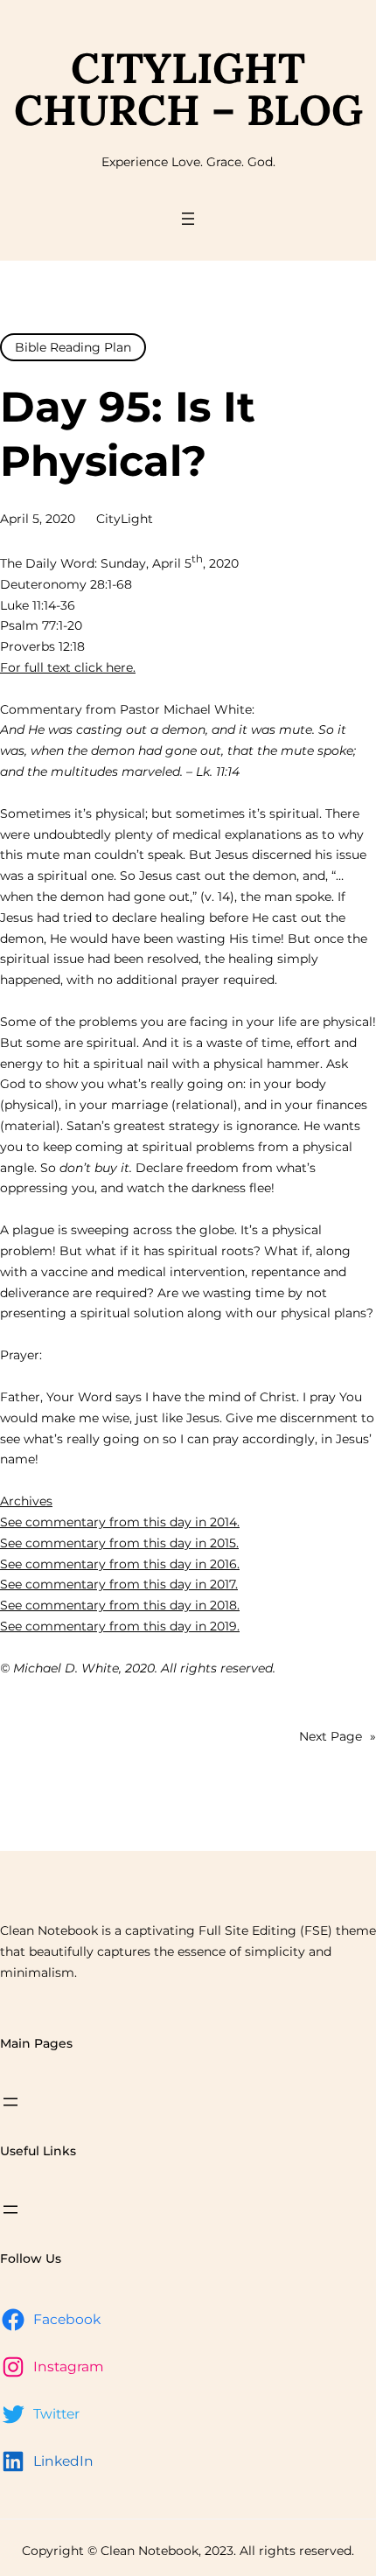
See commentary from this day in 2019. (120, 1626)
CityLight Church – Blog (188, 89)
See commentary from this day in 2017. (119, 1584)
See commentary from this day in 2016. (120, 1564)
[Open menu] (188, 219)
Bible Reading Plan (73, 347)
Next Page (338, 1736)
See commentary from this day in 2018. (120, 1605)
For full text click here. (68, 667)
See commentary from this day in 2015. (119, 1543)
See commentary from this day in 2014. (120, 1522)
